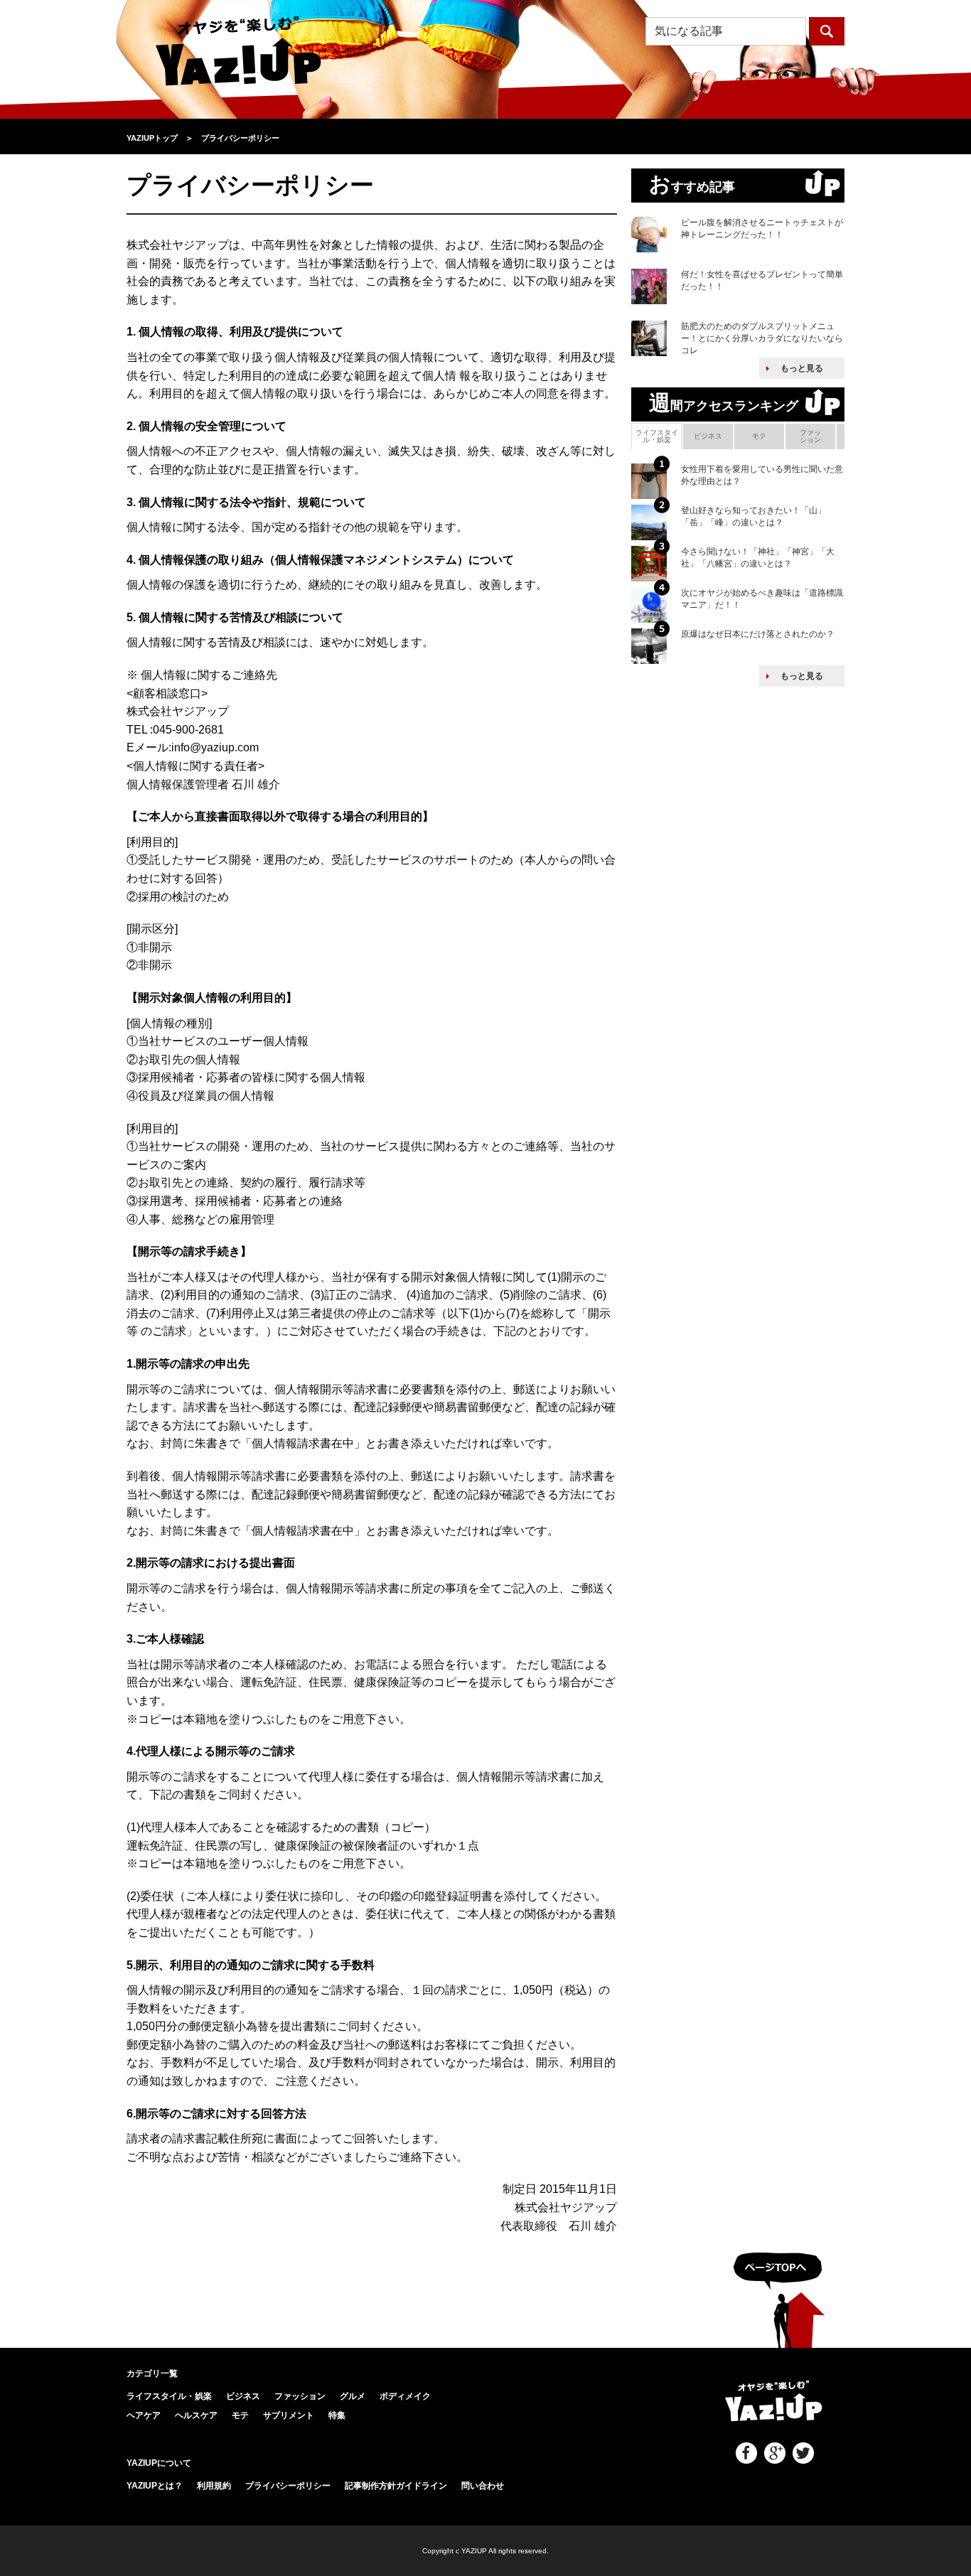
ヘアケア (144, 2415)
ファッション (810, 436)
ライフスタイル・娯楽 (657, 436)
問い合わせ (483, 2486)
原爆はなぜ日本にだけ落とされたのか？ (758, 634)
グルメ (353, 2396)
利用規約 (214, 2486)
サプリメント (289, 2415)
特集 (337, 2415)
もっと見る (802, 368)
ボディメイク (405, 2396)
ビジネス (708, 436)
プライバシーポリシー (288, 2486)
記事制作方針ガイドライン (396, 2486)
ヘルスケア (196, 2415)
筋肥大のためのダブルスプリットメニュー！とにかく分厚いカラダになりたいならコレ (762, 338)
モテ (759, 436)
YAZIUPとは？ (155, 2486)
